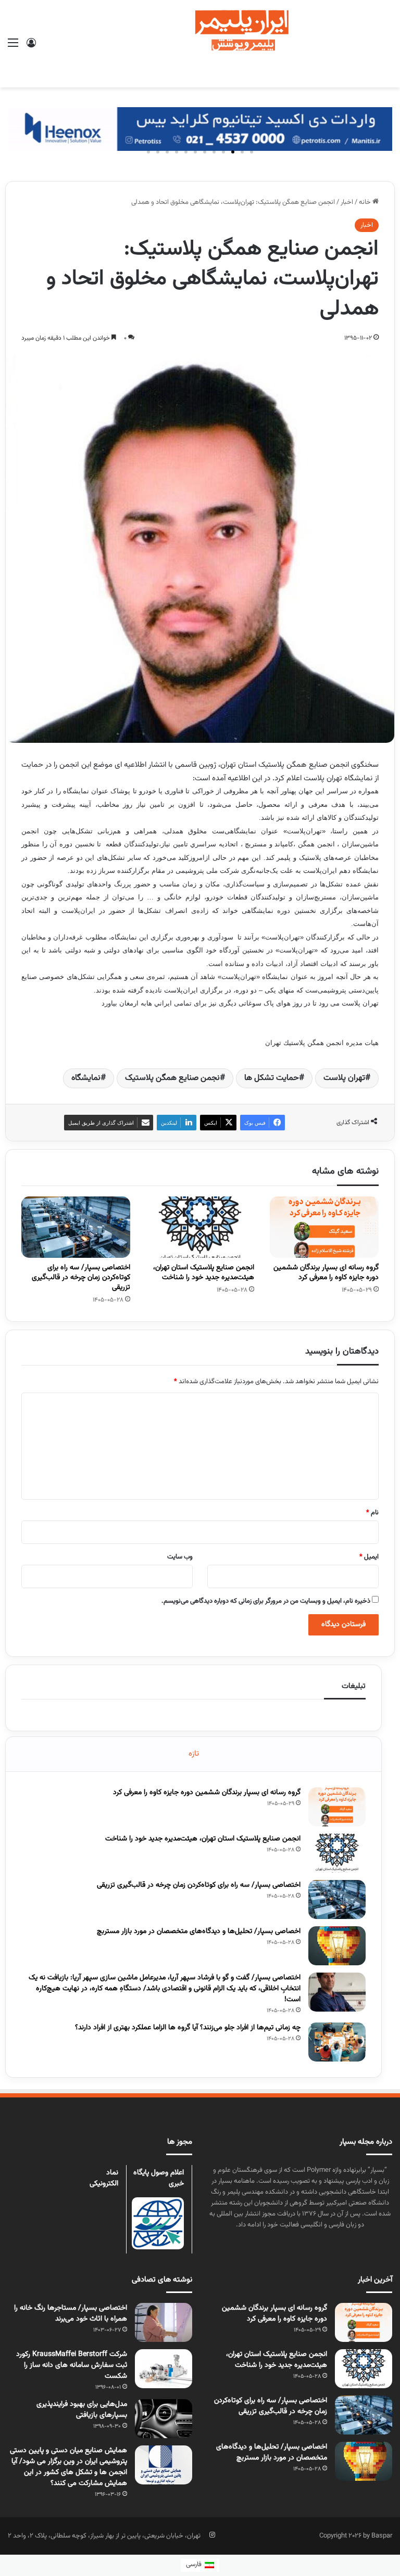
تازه (194, 1754)
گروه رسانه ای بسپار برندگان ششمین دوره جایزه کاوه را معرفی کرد (326, 1273)
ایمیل (369, 1557)
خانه (366, 202)
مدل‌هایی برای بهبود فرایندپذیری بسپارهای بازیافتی (82, 2410)
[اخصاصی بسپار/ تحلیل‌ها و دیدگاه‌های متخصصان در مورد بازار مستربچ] (337, 1946)
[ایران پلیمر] (200, 44)
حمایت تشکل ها (272, 1078)
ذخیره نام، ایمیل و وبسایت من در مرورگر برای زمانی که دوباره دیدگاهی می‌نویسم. (266, 1601)
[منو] (13, 48)
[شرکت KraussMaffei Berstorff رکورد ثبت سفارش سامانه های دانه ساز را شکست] (164, 2369)
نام (372, 1513)
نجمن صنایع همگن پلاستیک (172, 1078)
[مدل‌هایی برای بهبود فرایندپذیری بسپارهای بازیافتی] (164, 2419)
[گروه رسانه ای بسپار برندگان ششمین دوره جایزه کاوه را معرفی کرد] (324, 1227)
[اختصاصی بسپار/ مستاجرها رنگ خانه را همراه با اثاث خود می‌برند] (164, 2322)
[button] (252, 152)
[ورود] (31, 48)
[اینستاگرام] (212, 2535)
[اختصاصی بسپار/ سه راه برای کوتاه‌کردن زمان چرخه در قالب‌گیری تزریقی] (76, 1227)
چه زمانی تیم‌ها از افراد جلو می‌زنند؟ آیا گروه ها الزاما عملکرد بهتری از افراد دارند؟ (188, 2028)
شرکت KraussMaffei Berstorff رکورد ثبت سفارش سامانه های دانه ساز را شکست (72, 2365)
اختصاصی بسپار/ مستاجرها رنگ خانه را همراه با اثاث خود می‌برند (71, 2314)
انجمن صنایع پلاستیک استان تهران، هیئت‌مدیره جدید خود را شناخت (204, 1273)
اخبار (347, 202)
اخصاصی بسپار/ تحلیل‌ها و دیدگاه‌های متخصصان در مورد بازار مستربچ (199, 1931)
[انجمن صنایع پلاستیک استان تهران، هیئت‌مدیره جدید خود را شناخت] (200, 1227)
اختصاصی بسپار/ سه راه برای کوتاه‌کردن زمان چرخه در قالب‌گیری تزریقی (81, 1278)
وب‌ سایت (180, 1557)
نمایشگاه (86, 1078)
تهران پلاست (344, 1078)
